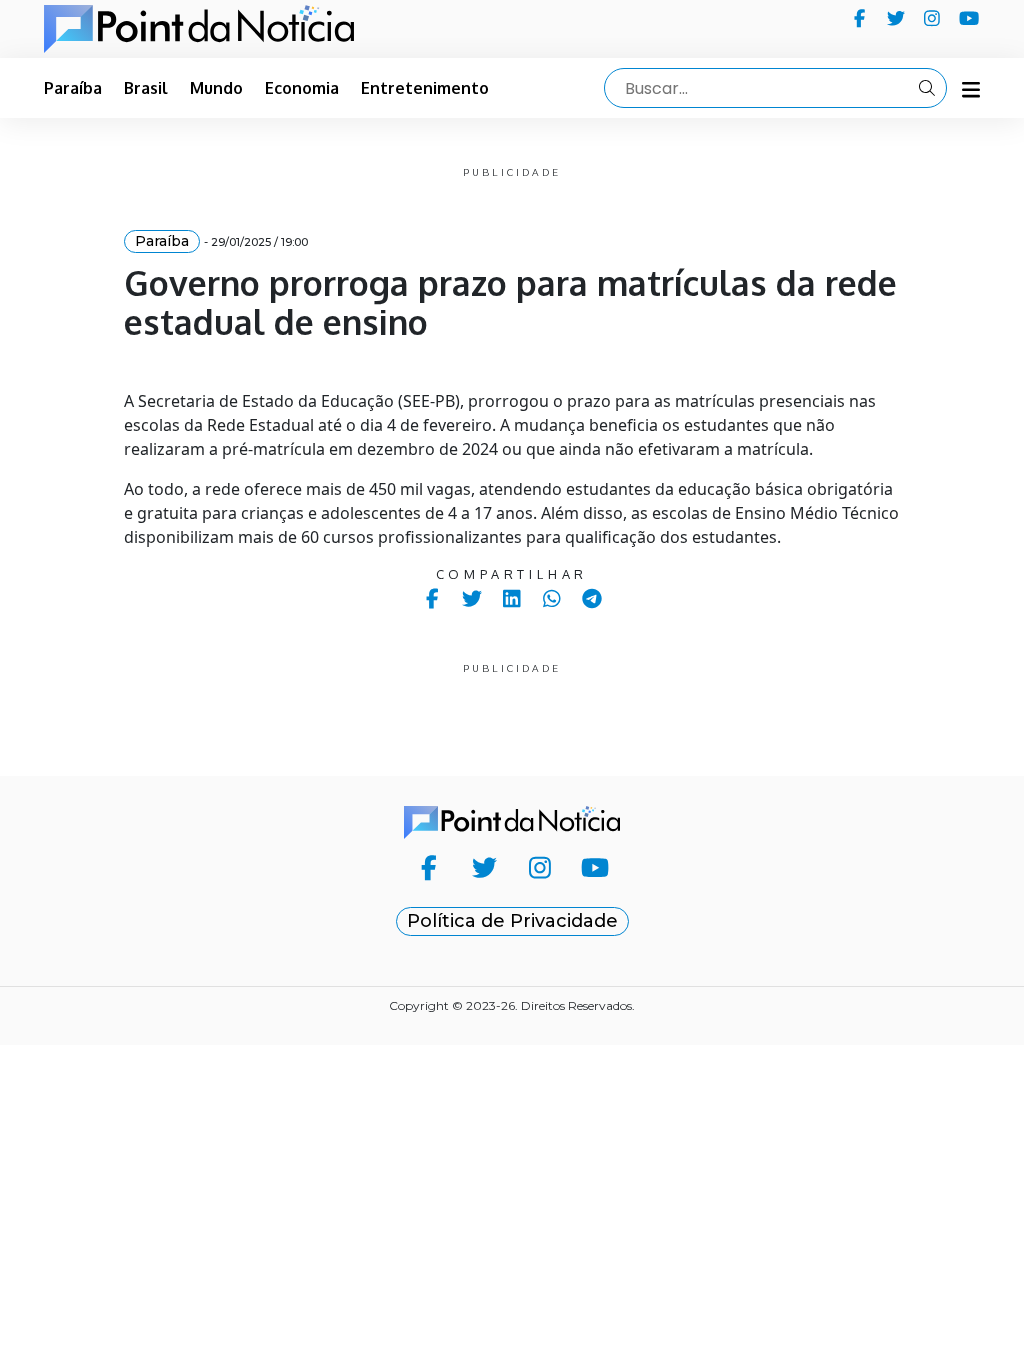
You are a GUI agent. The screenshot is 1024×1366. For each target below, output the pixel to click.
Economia (302, 88)
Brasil (146, 88)
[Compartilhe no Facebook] (432, 598)
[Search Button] (927, 88)
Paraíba (73, 88)
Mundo (216, 88)
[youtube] (969, 18)
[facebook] (859, 18)
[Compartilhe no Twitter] (472, 598)
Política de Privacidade (512, 921)
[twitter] (896, 18)
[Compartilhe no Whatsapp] (552, 598)
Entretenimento (425, 88)
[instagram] (932, 18)
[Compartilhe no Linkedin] (512, 598)
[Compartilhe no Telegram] (592, 598)
